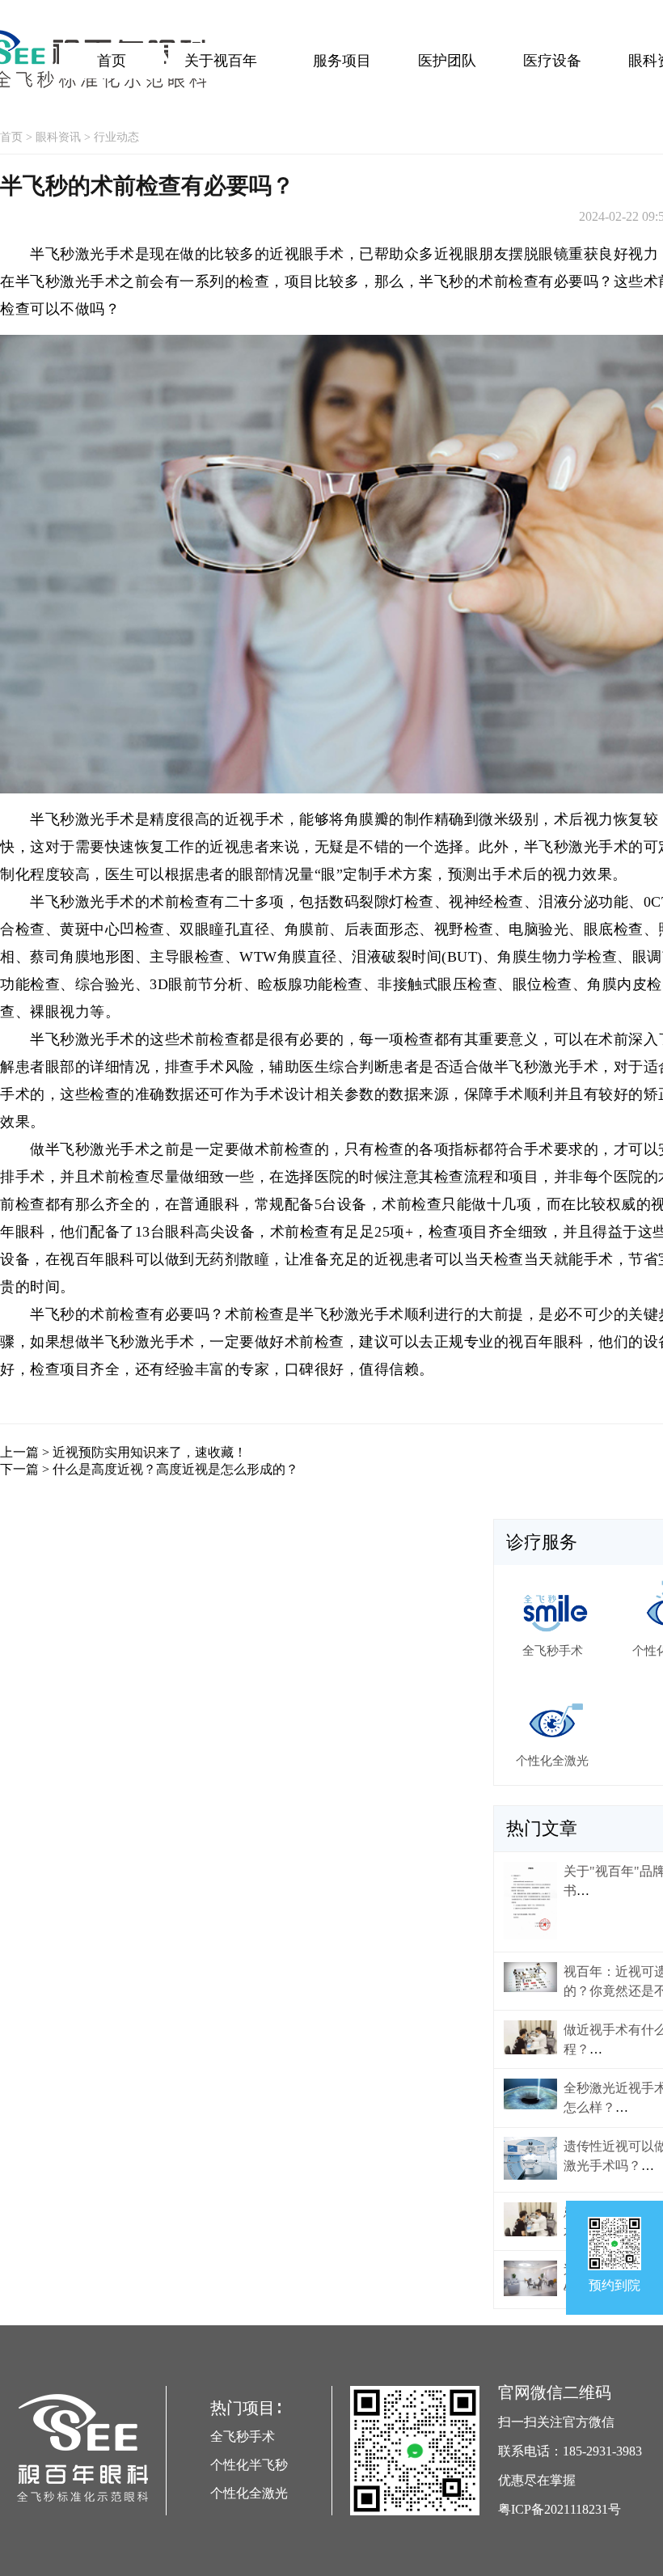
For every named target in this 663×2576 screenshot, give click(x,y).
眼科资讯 (58, 137)
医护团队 (447, 61)
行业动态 (116, 137)
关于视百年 (221, 61)
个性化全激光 (249, 2493)
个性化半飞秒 (249, 2465)
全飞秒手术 (243, 2436)
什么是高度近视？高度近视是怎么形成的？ (175, 1469)
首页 (112, 61)
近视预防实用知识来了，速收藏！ (150, 1452)
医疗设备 (552, 61)
